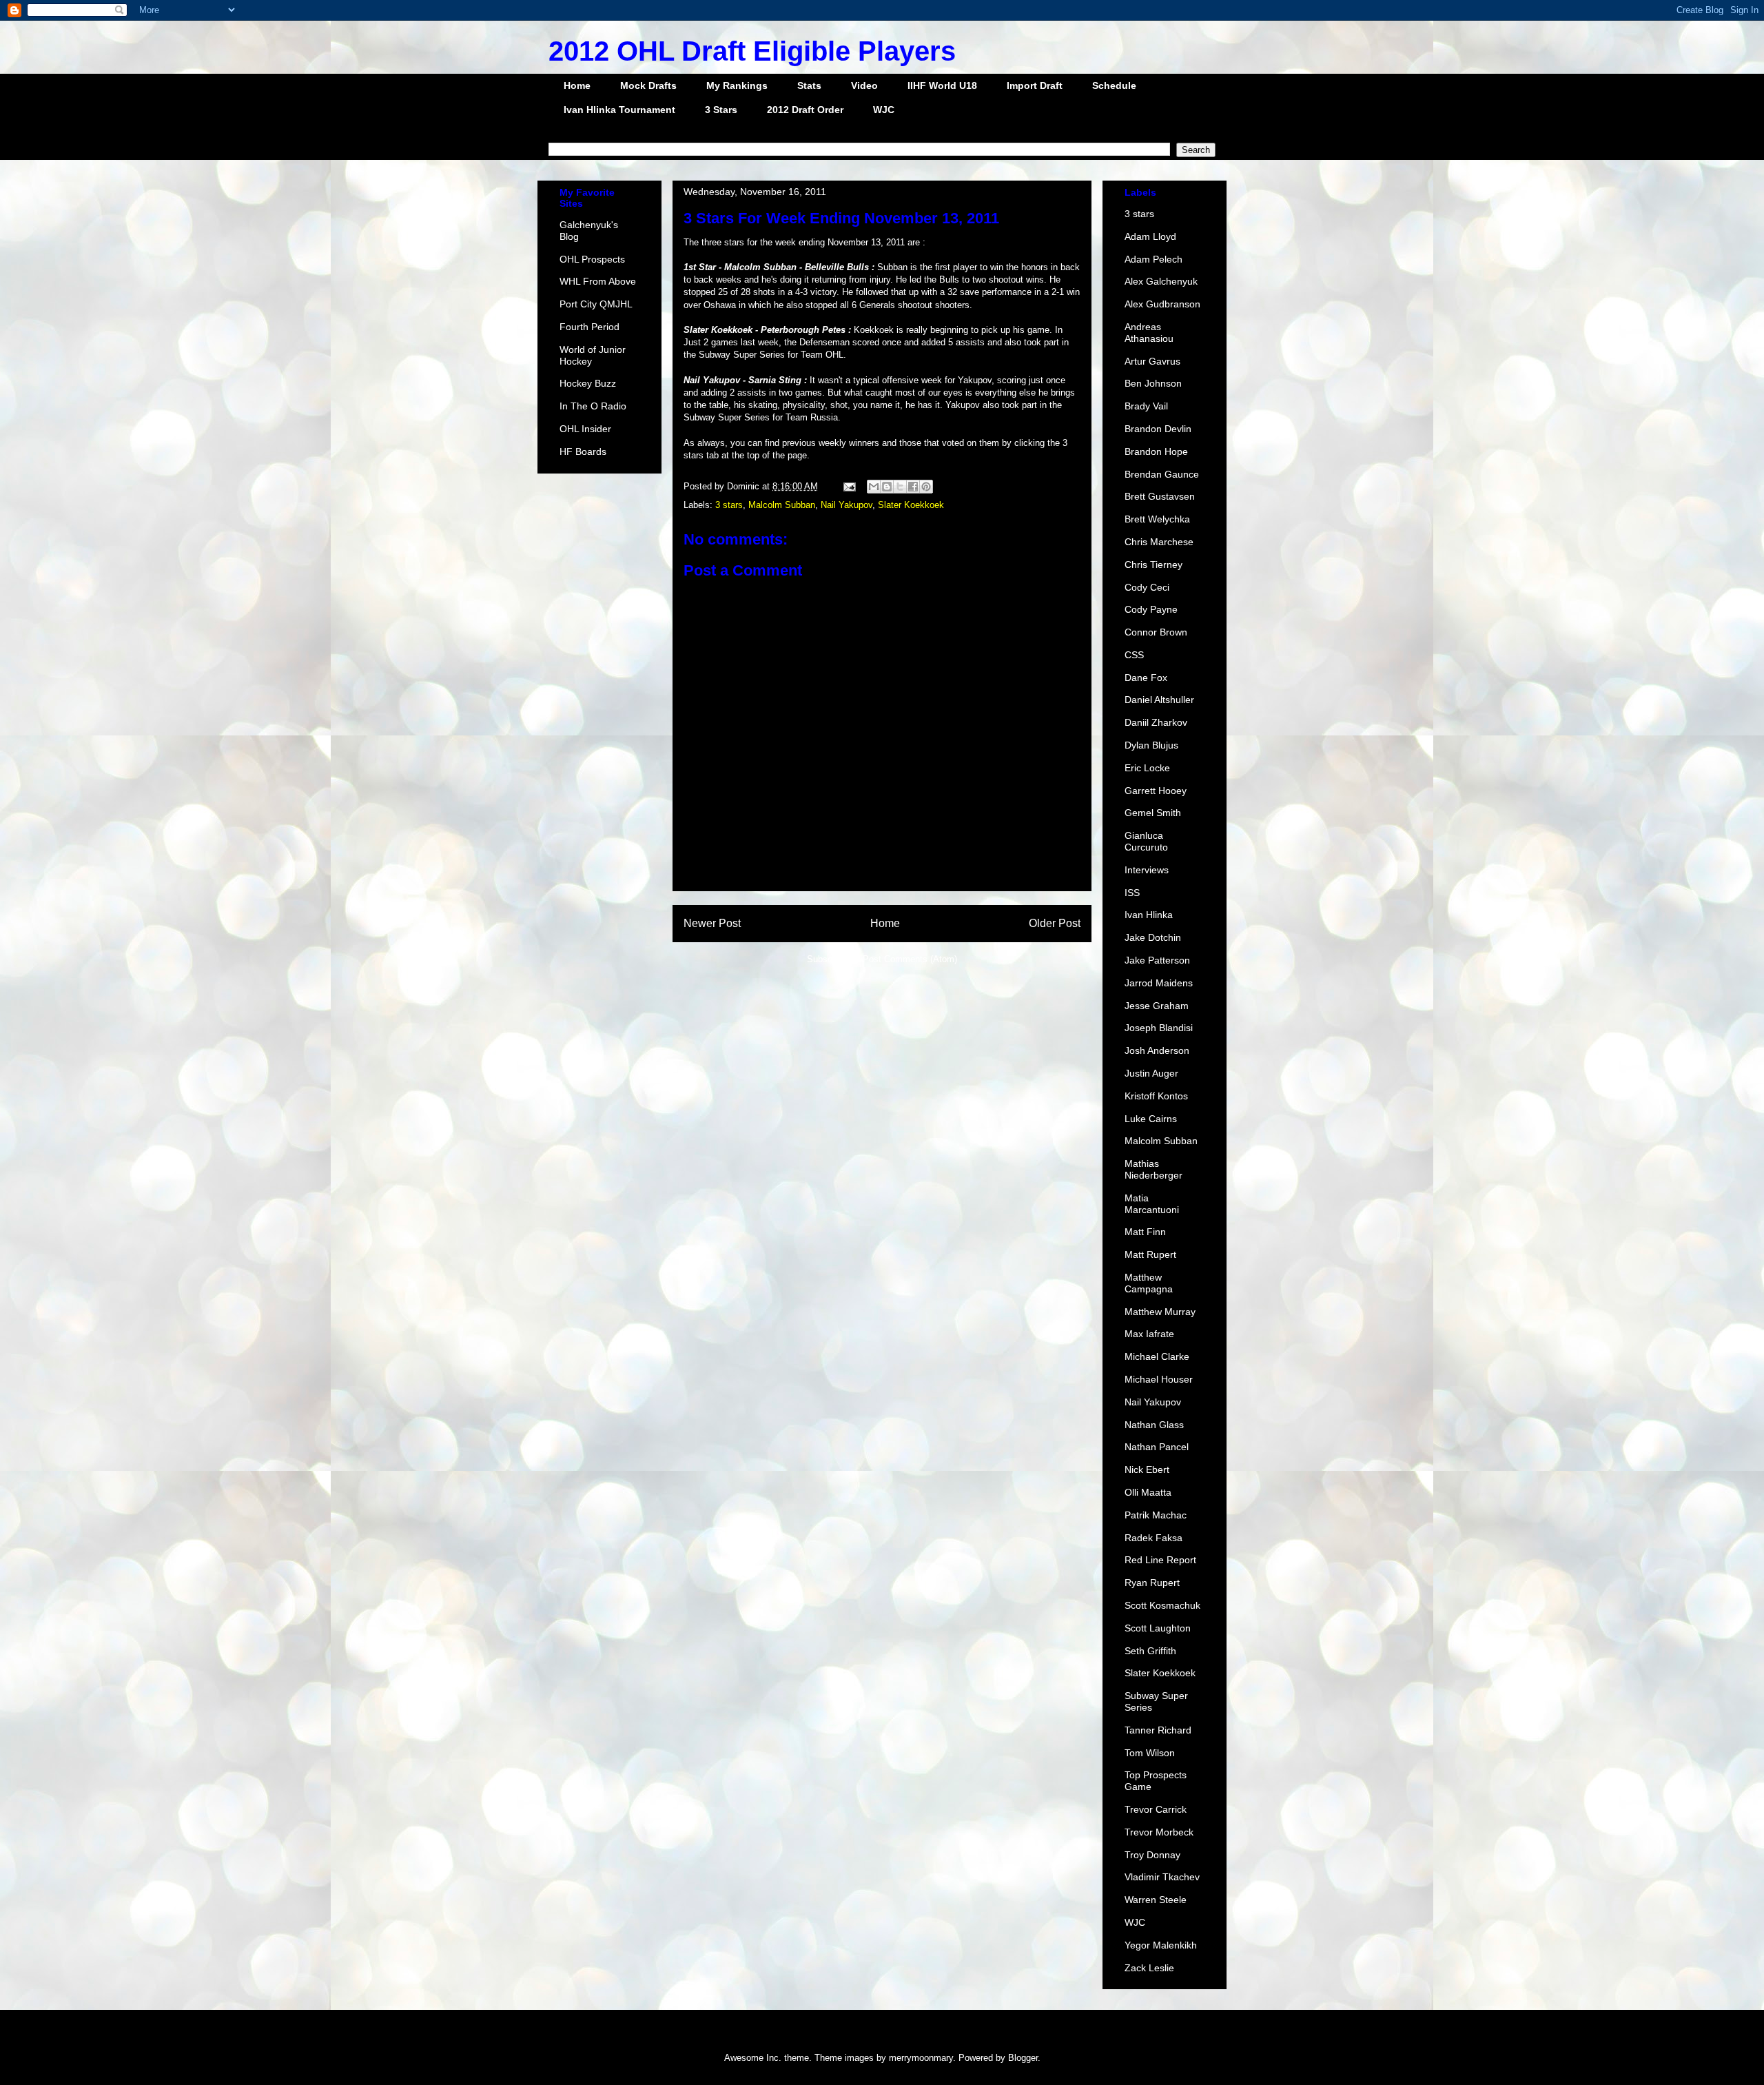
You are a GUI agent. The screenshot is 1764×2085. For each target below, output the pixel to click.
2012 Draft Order (805, 110)
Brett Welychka (1157, 519)
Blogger (1023, 2058)
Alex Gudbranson (1162, 304)
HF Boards (583, 451)
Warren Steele (1156, 1900)
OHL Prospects (592, 259)
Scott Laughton (1158, 1628)
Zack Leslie (1149, 1968)
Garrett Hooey (1156, 791)
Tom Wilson (1150, 1753)
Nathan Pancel (1157, 1447)
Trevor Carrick (1156, 1809)
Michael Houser (1159, 1379)
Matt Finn (1145, 1232)
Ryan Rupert (1152, 1583)
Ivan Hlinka (1149, 915)
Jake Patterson (1157, 960)
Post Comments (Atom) (910, 959)
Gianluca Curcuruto (1146, 841)
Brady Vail (1146, 406)
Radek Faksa (1153, 1538)
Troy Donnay (1152, 1855)
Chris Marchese (1159, 542)
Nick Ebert (1147, 1469)
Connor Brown (1156, 632)
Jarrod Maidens (1159, 983)
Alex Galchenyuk (1161, 281)
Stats (809, 85)
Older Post (1055, 923)
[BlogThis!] (887, 487)
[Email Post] (849, 486)
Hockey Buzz (588, 383)
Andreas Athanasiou (1149, 333)
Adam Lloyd (1150, 236)
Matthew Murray (1160, 1312)
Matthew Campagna (1149, 1283)
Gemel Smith (1153, 813)
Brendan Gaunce (1162, 474)
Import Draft (1035, 85)
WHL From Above (598, 281)
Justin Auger (1151, 1073)
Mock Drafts (648, 85)
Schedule (1114, 85)
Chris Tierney (1153, 565)
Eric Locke (1147, 768)
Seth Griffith (1150, 1651)
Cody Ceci (1147, 587)
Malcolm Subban (782, 505)
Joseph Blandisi (1159, 1028)
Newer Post (712, 923)
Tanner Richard (1158, 1730)
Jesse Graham (1157, 1006)
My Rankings (737, 85)
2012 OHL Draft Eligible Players (752, 51)
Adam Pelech (1153, 259)
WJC (884, 110)
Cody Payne (1151, 609)
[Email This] (874, 487)
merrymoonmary (921, 2058)
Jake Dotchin (1153, 937)
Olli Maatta (1148, 1492)
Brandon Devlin (1158, 429)
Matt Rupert (1150, 1254)
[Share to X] (900, 487)
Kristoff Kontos (1156, 1096)
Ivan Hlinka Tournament (619, 110)
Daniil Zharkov (1156, 722)
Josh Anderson (1157, 1050)
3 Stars (721, 110)
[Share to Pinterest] (926, 487)
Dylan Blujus (1151, 745)
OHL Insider (585, 429)
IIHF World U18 (942, 85)
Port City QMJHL (596, 304)
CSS (1134, 655)
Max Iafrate (1149, 1334)
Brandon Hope (1156, 451)
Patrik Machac (1156, 1515)
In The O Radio (593, 406)
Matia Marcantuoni (1152, 1204)
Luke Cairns (1151, 1119)
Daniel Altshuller (1159, 700)
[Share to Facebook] (913, 487)
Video (864, 85)
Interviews (1147, 870)
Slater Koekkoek (911, 505)
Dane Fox (1146, 678)
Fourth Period (589, 327)
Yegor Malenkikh (1161, 1945)
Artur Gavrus (1152, 361)
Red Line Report (1160, 1560)
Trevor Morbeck (1159, 1832)
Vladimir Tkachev (1162, 1877)
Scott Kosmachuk (1162, 1605)
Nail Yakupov (847, 505)
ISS (1132, 893)
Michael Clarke (1157, 1356)
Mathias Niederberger (1153, 1169)
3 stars (729, 505)
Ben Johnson (1153, 383)
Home (577, 85)
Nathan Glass (1154, 1425)
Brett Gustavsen (1160, 496)
